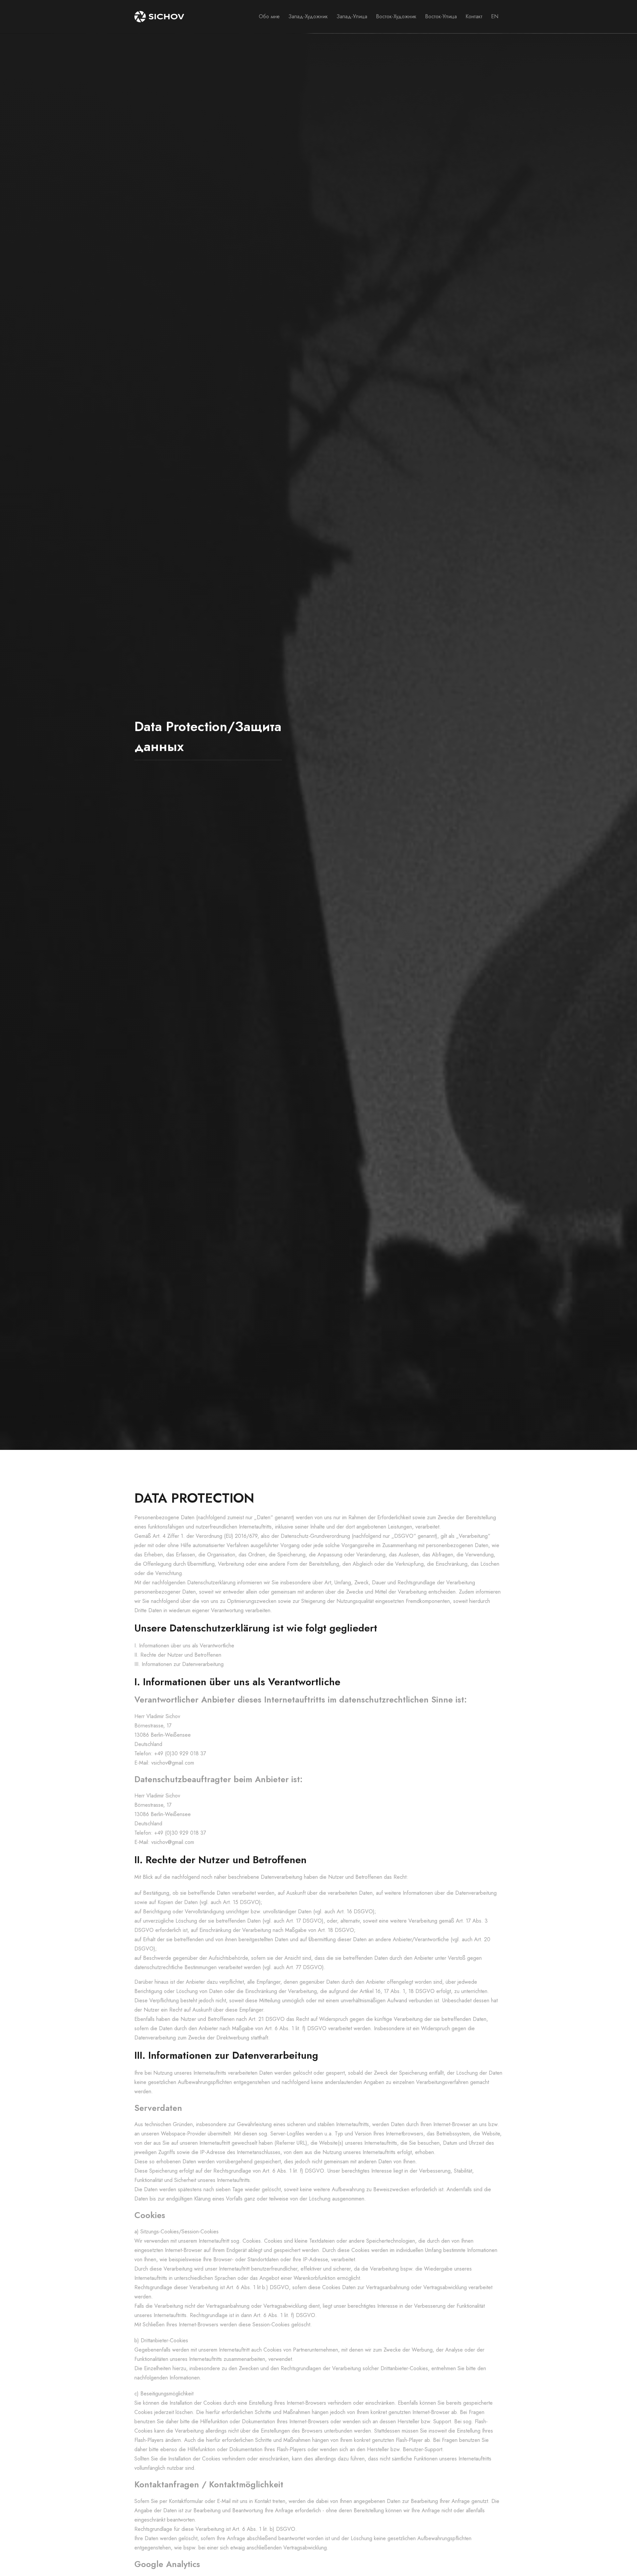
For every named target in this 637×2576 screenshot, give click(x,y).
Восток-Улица (441, 16)
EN (495, 16)
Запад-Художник (308, 16)
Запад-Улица (352, 16)
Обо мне (269, 16)
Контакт (474, 16)
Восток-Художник (396, 16)
